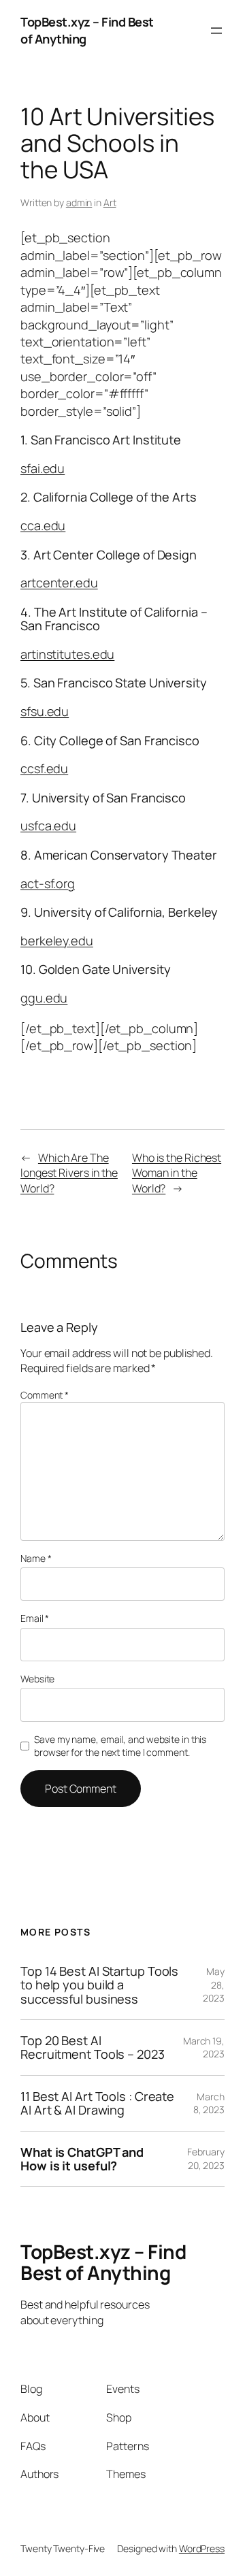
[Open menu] (216, 31)
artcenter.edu (59, 583)
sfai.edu (43, 468)
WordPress (202, 2548)
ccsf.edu (44, 768)
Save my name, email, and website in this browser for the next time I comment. (120, 1746)
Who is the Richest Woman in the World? (177, 1173)
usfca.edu (48, 826)
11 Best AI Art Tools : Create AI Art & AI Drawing (97, 2103)
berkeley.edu (57, 941)
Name (36, 1558)
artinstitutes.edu (67, 654)
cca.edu (43, 525)
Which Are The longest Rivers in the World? (69, 1173)
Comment (45, 1395)
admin (79, 202)
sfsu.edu (45, 711)
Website (37, 1679)
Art (110, 202)
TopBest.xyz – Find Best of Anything (103, 2262)
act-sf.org (48, 883)
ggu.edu (44, 998)
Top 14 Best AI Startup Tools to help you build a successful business (99, 1985)
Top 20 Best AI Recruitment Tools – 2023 (93, 2048)
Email (35, 1618)
